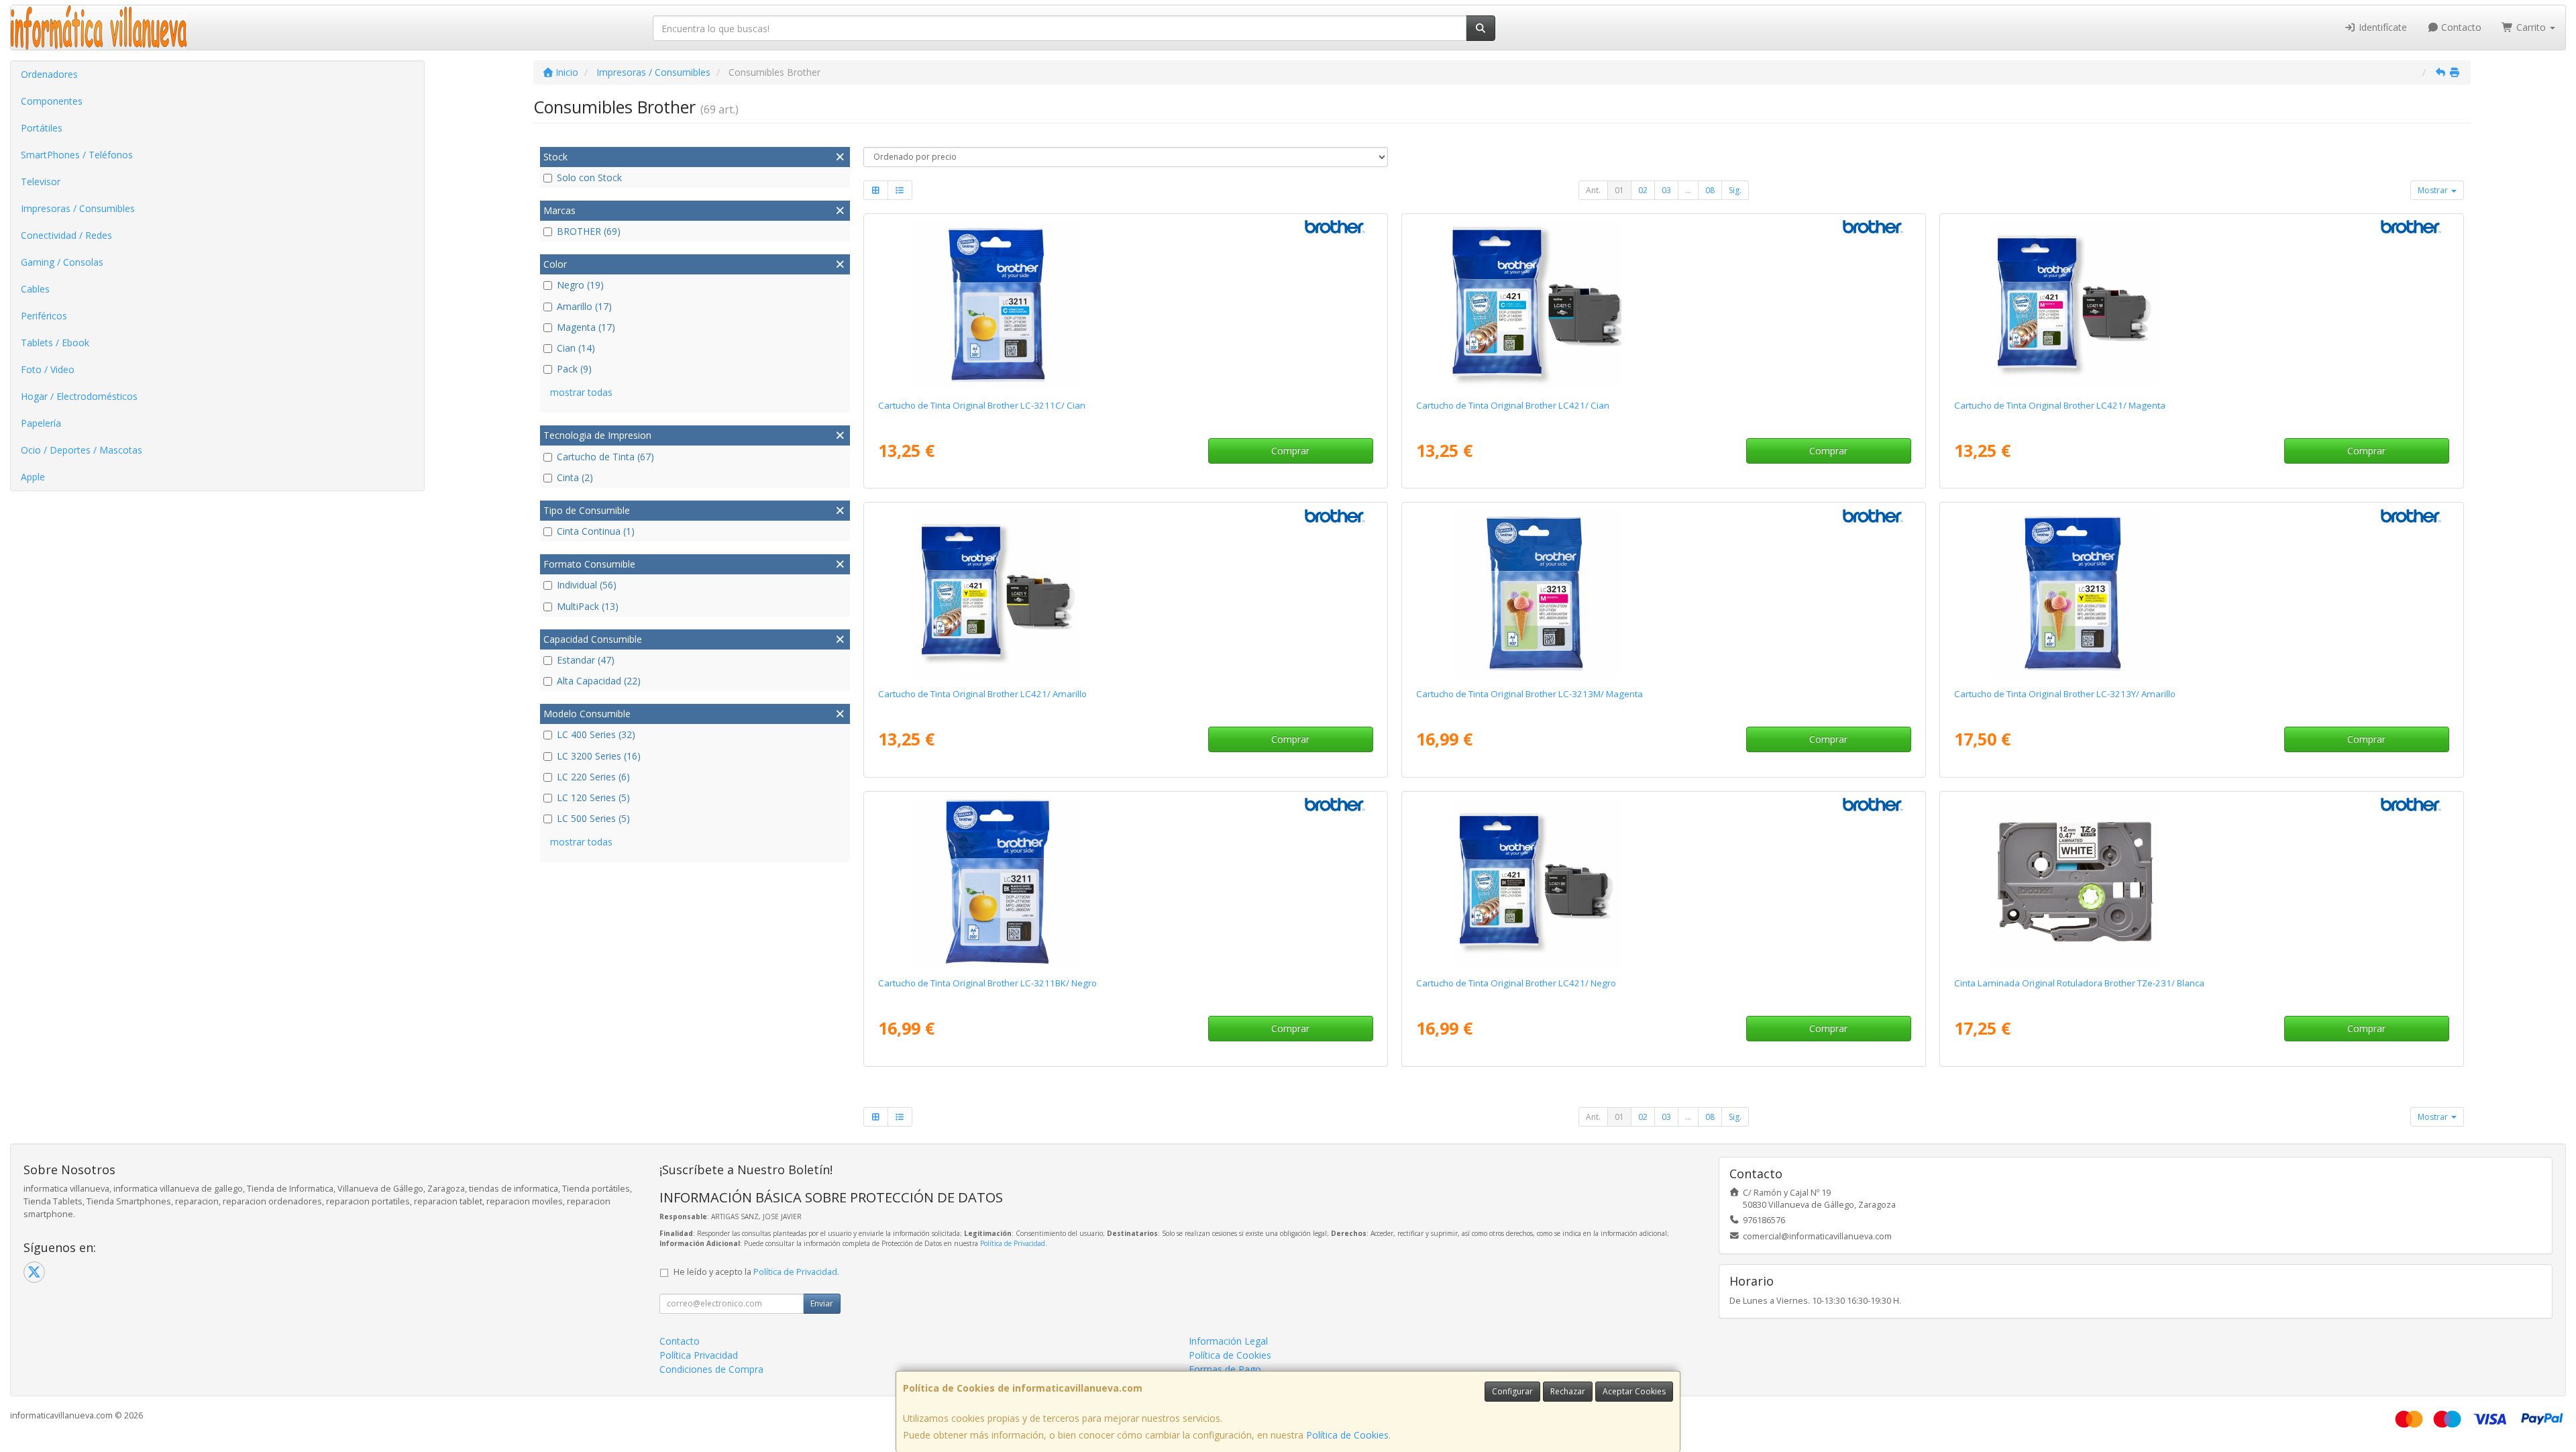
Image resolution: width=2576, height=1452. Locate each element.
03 (1666, 190)
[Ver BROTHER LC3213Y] (2201, 592)
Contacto (2460, 27)
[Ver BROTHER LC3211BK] (1125, 882)
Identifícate (2381, 27)
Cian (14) (576, 348)
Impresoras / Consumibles (78, 208)
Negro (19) (580, 285)
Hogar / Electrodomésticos (79, 396)
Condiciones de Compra (711, 1369)
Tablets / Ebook (55, 343)
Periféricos (44, 316)
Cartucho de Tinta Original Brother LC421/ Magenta (2060, 405)
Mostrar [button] (2434, 190)
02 (1643, 190)
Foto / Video (48, 369)
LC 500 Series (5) (593, 818)
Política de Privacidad (1013, 1243)
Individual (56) (587, 585)
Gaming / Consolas (62, 262)
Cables (35, 289)
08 (1710, 190)
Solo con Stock (589, 177)
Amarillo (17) (584, 306)
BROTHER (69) (589, 231)
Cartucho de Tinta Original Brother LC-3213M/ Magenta (1529, 694)
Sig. (1735, 190)
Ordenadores (49, 74)
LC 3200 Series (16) (599, 756)
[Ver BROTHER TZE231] (2201, 882)
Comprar (1290, 451)
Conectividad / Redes (66, 235)
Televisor (41, 182)
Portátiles (42, 128)
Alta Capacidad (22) (599, 681)
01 (1619, 190)
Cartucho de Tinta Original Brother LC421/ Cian (1513, 405)
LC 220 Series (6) (593, 777)
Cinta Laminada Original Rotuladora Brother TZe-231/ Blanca (2079, 983)
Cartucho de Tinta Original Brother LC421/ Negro (1516, 983)
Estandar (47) (586, 660)
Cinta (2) (575, 477)
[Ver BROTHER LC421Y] (1125, 592)
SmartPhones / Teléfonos (77, 155)
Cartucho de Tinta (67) (605, 457)
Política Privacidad (699, 1355)
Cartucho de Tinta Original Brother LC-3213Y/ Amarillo (2065, 694)
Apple (33, 477)
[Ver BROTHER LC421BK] (1663, 882)
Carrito (2531, 27)
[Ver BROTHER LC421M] (2201, 304)
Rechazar (1568, 1391)
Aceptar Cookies (1634, 1391)
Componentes (52, 101)
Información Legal (1228, 1341)
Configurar (1512, 1391)
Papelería (41, 423)
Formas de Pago (1225, 1369)
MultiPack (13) (588, 606)
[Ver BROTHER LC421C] (1663, 304)
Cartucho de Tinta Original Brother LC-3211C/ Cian (982, 405)
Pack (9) (574, 369)
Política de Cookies (1347, 1435)
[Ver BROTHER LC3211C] (1125, 304)
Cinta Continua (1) (596, 531)
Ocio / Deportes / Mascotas (82, 450)
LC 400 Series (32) (596, 734)
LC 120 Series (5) (593, 797)
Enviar (822, 1303)
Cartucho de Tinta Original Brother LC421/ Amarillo (982, 694)
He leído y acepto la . (756, 1272)
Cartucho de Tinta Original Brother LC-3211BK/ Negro (987, 983)
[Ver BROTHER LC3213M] (1663, 592)
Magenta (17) (586, 327)
